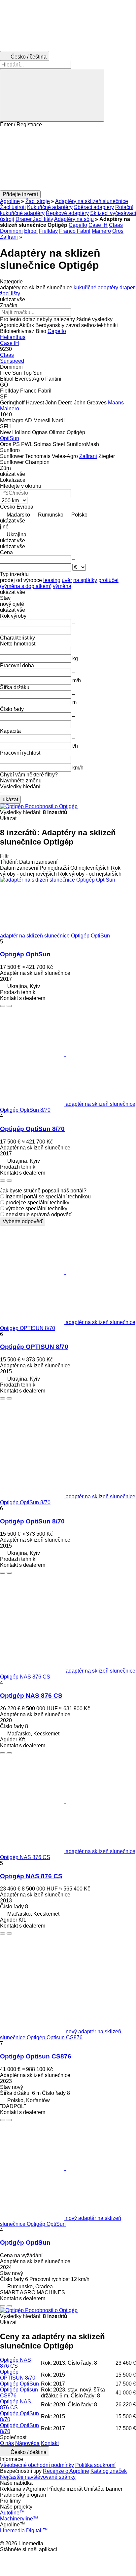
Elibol (31, 231)
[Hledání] (52, 95)
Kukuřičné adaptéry (50, 207)
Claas (116, 225)
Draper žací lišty (34, 219)
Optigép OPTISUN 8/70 (34, 1347)
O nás (7, 2443)
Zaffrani (9, 237)
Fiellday (48, 231)
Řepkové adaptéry (67, 213)
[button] (68, 159)
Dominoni (11, 231)
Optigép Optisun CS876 (36, 2056)
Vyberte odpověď (23, 1221)
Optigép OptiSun (25, 954)
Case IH (98, 225)
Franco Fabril (75, 231)
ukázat (10, 799)
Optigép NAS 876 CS (31, 1696)
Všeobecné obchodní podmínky (37, 2465)
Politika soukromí (95, 2465)
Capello (78, 225)
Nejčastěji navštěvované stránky (38, 2477)
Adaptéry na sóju (74, 219)
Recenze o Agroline (66, 2471)
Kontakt (50, 2443)
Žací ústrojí (13, 207)
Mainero (101, 231)
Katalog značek (109, 2471)
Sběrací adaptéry (94, 207)
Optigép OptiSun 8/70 (32, 1129)
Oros (118, 231)
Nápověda (27, 2443)
